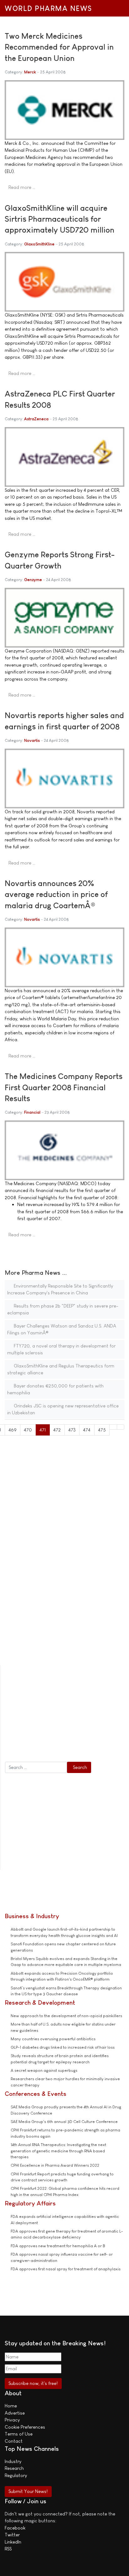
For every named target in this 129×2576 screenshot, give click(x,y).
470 (28, 1430)
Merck (30, 72)
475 (102, 1430)
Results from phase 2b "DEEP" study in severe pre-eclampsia (63, 1309)
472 (57, 1430)
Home (11, 2406)
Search (80, 1767)
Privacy (12, 2420)
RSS (8, 2549)
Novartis (32, 740)
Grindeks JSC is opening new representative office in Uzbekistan (63, 1409)
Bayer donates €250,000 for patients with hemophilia (55, 1389)
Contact (14, 2441)
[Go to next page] (113, 1427)
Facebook (15, 2528)
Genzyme (33, 580)
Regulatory (16, 2475)
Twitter (12, 2535)
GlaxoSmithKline (39, 244)
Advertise (15, 2413)
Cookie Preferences (25, 2427)
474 (87, 1430)
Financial (32, 1112)
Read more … (22, 187)
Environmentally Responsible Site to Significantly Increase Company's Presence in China (60, 1289)
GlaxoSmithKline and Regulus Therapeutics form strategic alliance (61, 1369)
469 (13, 1430)
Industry (13, 2461)
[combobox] (36, 1767)
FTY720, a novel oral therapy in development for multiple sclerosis (61, 1349)
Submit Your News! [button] (28, 2491)
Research (14, 2468)
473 (72, 1430)
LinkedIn (13, 2542)
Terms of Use (19, 2434)
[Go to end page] (121, 1427)
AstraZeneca (36, 419)
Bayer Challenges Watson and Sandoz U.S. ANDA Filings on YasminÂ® (62, 1329)
